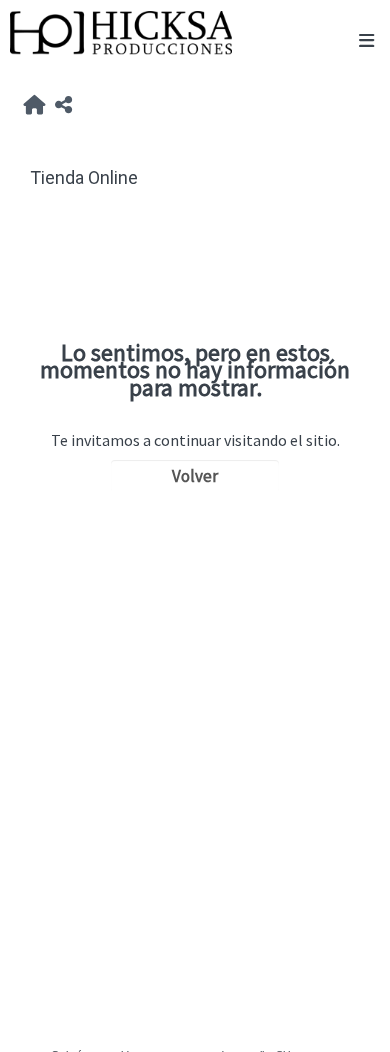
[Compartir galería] (63, 106)
